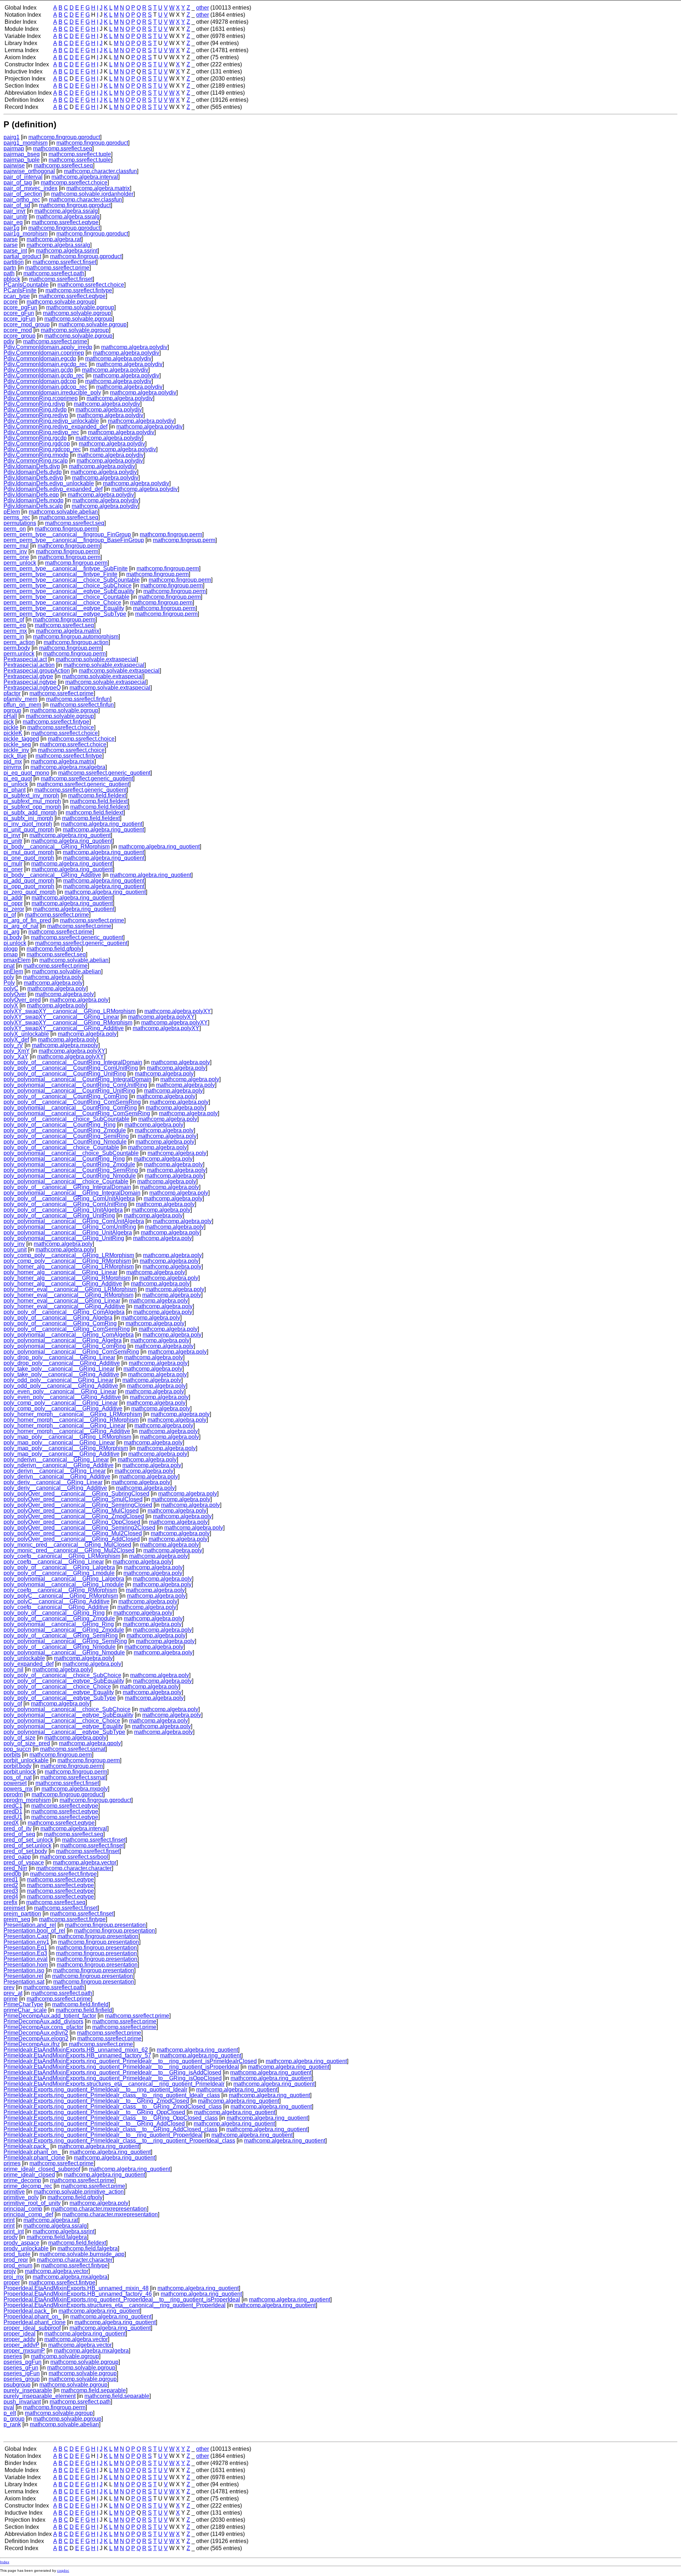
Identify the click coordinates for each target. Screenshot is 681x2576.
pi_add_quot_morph (29, 881)
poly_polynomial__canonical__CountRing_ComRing (70, 1108)
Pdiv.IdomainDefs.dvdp (33, 472)
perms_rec (17, 517)
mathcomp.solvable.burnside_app (82, 2254)
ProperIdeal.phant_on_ (32, 2317)
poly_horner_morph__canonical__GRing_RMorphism (71, 1420)
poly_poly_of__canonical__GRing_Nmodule (60, 1647)
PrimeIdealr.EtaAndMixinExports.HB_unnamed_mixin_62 (76, 2050)
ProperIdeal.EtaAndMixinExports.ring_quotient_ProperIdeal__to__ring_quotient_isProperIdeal (122, 2299)
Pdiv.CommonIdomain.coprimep (44, 353)
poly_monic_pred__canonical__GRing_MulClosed (67, 1545)
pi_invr (12, 835)
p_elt (10, 2413)
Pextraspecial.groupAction (37, 671)
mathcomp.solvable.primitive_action (79, 2192)
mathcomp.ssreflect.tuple (80, 154)
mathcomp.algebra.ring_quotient (102, 824)
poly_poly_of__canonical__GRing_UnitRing (59, 1215)
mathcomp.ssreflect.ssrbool (74, 1857)
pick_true (15, 756)
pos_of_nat (18, 1777)
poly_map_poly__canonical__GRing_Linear (59, 1442)
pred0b (12, 1874)
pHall (10, 716)
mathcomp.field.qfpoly (54, 949)
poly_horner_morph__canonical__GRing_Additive (67, 1431)
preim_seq (17, 1919)
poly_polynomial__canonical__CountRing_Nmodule (70, 1176)
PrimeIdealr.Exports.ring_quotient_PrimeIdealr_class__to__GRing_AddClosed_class (110, 2129)
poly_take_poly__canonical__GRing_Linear (59, 1369)
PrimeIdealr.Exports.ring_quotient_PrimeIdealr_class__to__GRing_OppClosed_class (111, 2118)
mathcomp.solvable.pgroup (61, 302)
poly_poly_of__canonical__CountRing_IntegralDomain (73, 1062)
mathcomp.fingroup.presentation (105, 1925)
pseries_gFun (21, 2368)
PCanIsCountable (26, 285)
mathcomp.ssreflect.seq (63, 148)
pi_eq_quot (18, 778)
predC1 (13, 1806)
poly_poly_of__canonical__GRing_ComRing (60, 1323)
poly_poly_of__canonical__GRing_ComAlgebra (64, 1312)
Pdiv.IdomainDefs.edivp (33, 478)
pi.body (13, 937)
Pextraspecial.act (25, 659)
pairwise (14, 165)
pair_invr (15, 211)
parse (11, 239)
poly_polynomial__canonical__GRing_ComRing (65, 1346)
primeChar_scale (25, 2010)
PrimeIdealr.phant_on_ (32, 2152)
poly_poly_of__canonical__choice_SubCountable (67, 1119)
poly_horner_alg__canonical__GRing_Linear (60, 1272)
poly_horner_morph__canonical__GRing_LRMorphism (73, 1414)
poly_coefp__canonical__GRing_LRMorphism (62, 1556)
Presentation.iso (24, 1970)
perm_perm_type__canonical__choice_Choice (62, 602)
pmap (11, 954)
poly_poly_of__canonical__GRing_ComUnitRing (65, 1204)
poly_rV (13, 1045)
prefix (10, 1902)
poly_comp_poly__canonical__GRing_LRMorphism (69, 1255)
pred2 (11, 1885)
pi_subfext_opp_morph (32, 807)
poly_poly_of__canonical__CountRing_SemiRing (66, 1136)
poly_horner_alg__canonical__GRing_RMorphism (67, 1278)
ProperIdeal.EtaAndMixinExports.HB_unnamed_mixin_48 (76, 2288)
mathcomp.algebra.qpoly (75, 1738)
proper (12, 2282)
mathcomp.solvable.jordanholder (92, 194)
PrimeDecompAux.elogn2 (36, 2038)
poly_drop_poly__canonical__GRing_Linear (59, 1357)
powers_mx (18, 1789)
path (9, 273)
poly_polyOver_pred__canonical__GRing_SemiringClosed (78, 1505)
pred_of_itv (18, 1828)
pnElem (13, 971)
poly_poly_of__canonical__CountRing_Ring (60, 1125)
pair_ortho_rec (22, 200)
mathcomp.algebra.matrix (98, 188)
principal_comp (23, 2209)
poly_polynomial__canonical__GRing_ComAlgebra (69, 1335)
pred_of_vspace (24, 1862)
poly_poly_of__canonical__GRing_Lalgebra (59, 1567)
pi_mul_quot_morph (29, 852)
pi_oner (13, 869)
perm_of (14, 620)
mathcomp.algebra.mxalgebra (68, 767)
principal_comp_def (28, 2214)
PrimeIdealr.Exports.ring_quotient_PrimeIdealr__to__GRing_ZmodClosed (96, 2101)
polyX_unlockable (26, 1034)
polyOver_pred (22, 1000)
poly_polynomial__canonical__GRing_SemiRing (65, 1641)
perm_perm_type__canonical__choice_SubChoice (68, 585)
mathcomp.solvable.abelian (63, 512)
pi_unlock (16, 784)
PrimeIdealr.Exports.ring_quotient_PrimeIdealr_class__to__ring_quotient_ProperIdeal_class (119, 2141)
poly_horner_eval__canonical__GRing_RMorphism (68, 1295)
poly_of (13, 1704)
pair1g (12, 228)
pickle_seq (17, 744)
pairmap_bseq (22, 154)
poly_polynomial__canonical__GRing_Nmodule (64, 1652)
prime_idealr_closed (29, 2175)
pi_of (10, 915)
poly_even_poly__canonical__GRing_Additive (62, 1397)
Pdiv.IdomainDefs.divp (32, 466)
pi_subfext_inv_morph (31, 795)
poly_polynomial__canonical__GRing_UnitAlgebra (68, 1232)
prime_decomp (22, 2180)
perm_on (15, 529)
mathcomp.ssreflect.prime (57, 268)
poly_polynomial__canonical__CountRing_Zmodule (69, 1164)
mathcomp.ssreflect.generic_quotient (104, 773)
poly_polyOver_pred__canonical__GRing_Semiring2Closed (79, 1528)
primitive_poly (21, 2197)
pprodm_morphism (27, 1800)
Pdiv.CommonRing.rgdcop (37, 444)
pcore (11, 302)
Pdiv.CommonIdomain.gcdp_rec (44, 375)
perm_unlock (20, 563)
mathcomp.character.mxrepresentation (99, 2209)
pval (9, 2407)
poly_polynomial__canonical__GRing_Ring (59, 1624)
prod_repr (16, 2260)
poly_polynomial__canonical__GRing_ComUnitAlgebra (74, 1221)
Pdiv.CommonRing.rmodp (36, 455)
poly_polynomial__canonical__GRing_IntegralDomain (72, 1193)
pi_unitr (13, 841)
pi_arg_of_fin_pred (27, 920)
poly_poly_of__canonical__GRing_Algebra (58, 1318)
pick (9, 722)
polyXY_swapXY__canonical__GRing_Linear (61, 1017)
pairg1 (12, 137)
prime (11, 1999)
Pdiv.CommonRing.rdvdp (35, 410)
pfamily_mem (20, 699)
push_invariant (22, 2402)
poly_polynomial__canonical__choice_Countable (66, 1181)
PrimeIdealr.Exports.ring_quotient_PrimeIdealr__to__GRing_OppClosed (94, 2112)
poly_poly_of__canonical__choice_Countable (61, 1147)
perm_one (16, 557)
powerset (15, 1783)
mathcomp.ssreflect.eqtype (65, 222)
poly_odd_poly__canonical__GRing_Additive (61, 1386)
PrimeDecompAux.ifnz (32, 2044)
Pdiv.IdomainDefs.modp (34, 500)
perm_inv (15, 551)
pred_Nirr (15, 1868)
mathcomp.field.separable (93, 2390)
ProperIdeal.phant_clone (35, 2322)
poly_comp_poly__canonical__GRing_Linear (61, 1403)
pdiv (9, 341)
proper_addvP (21, 2345)
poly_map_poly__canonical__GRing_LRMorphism (67, 1437)
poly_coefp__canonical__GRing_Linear (54, 1562)
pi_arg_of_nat (21, 926)
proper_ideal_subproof (32, 2328)
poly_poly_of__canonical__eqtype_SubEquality (64, 1681)
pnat (9, 966)
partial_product (22, 256)
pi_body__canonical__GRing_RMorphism (57, 847)
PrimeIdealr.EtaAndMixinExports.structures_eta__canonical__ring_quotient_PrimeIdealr (114, 2084)
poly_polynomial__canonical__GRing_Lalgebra (64, 1579)
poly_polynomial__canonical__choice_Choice (62, 1721)
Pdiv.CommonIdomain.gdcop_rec (45, 387)
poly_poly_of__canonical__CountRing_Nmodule (65, 1142)
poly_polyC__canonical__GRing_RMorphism (61, 1596)
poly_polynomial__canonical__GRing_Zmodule (64, 1630)
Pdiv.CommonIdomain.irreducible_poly (52, 393)
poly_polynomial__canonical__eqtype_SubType (64, 1732)
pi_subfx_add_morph (30, 812)
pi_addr (13, 898)
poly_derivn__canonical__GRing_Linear (55, 1471)
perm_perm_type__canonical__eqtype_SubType (65, 614)
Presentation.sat (24, 1982)
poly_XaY (16, 1057)
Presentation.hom (26, 1965)
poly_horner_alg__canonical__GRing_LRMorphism (69, 1267)
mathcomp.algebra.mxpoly (65, 1045)
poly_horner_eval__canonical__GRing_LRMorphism (70, 1289)
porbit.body (18, 1766)
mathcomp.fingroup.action (76, 642)
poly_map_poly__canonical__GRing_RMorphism (66, 1448)
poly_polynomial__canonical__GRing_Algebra (63, 1340)
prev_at (13, 1993)
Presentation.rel (23, 1976)
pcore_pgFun (20, 307)
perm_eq (15, 625)
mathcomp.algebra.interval (85, 177)
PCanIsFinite (20, 290)
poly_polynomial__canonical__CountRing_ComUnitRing (75, 1085)
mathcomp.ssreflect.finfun (78, 699)
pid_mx (13, 761)
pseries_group (22, 2379)
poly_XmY (17, 1051)
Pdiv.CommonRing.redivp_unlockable (51, 421)
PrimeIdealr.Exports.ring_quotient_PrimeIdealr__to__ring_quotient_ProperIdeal (103, 2135)
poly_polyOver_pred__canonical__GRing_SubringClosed (76, 1494)
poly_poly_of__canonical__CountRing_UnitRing (65, 1074)
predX (11, 1823)
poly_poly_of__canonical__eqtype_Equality (59, 1692)
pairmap (14, 148)
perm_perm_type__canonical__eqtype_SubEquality (69, 591)
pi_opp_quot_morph (29, 886)
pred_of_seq (19, 1834)
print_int (14, 2231)
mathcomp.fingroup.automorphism (76, 637)
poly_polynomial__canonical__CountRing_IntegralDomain (77, 1079)
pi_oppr (13, 903)
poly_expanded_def (29, 1664)
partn (10, 268)
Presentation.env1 (26, 1942)
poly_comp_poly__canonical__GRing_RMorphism (67, 1261)
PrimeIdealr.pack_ (26, 2146)
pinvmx (13, 767)
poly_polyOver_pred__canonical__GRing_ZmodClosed (74, 1516)
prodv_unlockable (26, 2248)
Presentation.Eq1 (25, 1948)
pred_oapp (17, 1857)
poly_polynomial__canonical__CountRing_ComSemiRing (77, 1113)
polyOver (15, 994)
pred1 (11, 1880)
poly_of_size (20, 1738)
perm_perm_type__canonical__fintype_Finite (60, 574)
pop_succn (17, 1749)
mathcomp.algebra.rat (54, 239)
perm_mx (15, 631)
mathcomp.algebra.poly (52, 977)
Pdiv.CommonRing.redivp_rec (41, 432)
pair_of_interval (23, 177)
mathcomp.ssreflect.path (54, 273)
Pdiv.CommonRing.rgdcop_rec (42, 449)
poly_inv (14, 1244)
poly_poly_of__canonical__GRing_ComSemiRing (67, 1329)
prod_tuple (17, 2254)
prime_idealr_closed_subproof (42, 2169)
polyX (11, 1005)
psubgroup (17, 2385)
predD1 (13, 1811)
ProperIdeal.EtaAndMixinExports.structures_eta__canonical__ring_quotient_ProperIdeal (115, 2305)
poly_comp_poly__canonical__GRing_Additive (63, 1408)
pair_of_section (23, 194)
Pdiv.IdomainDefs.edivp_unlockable (49, 483)
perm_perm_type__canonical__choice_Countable (67, 597)
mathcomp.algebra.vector (85, 1862)
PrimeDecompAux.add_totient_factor (50, 2016)
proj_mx (14, 2277)
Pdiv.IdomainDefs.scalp (33, 506)
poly (9, 977)
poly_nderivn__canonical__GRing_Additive (59, 1465)
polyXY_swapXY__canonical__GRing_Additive (64, 1028)
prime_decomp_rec (28, 2186)
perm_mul (16, 546)
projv (10, 2271)
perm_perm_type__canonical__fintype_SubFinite (66, 568)
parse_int (15, 251)
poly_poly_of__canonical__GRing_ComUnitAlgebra (69, 1198)
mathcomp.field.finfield (80, 2004)
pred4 (11, 1897)
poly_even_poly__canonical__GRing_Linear (60, 1391)
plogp (11, 949)
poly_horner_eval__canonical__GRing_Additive (64, 1306)
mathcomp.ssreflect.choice (74, 183)
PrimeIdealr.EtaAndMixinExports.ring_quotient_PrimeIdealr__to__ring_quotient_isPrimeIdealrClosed (130, 2061)
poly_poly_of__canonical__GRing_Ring (54, 1613)
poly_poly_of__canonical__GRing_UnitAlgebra (63, 1210)
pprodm (13, 1794)
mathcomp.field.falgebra (57, 2237)
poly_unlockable (24, 1658)
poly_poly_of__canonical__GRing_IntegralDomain (67, 1187)
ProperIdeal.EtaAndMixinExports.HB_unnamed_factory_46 (78, 2294)
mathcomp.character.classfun (100, 171)
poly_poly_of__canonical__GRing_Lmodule (59, 1573)
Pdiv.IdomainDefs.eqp (31, 495)
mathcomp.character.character (74, 1868)
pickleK (13, 733)
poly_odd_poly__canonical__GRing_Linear (59, 1380)
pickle (11, 727)
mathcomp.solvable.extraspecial (96, 659)
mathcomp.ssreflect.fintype (79, 290)
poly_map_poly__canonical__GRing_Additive (62, 1454)
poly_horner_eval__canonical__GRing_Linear (62, 1301)
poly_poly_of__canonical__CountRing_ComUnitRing (71, 1068)
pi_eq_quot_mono (26, 773)
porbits (12, 1755)
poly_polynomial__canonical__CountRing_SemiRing (71, 1170)
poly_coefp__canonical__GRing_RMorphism (60, 1590)
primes (12, 2163)
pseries (13, 2356)
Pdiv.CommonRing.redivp (36, 415)
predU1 (13, 1817)
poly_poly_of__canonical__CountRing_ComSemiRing (72, 1102)
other (203, 8)
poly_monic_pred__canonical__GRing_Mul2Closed (69, 1550)
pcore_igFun (20, 319)
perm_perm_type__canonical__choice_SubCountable (72, 580)
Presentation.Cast (26, 1936)
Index (5, 2562)
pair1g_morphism (26, 234)
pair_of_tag (18, 183)
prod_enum (18, 2265)
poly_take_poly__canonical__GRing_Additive (61, 1374)
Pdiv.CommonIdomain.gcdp (38, 370)
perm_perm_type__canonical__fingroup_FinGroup (67, 534)
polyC (11, 988)
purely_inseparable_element (40, 2396)
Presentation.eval (26, 1959)
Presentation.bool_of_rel (34, 1931)
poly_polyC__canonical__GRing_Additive (57, 1601)
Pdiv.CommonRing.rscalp (36, 461)
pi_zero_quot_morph (30, 892)
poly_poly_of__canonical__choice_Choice (57, 1687)
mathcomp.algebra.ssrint (67, 251)
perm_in (14, 637)
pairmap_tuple (22, 160)
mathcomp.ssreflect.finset (64, 262)
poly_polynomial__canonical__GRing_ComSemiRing (71, 1352)
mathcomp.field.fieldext (97, 795)
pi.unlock (15, 943)
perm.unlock (19, 654)
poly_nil (13, 1670)
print (9, 2220)
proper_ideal (20, 2334)
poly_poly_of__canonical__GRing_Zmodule (59, 1618)
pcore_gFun (19, 313)
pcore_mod (18, 330)
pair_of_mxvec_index (31, 188)
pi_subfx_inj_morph (28, 818)
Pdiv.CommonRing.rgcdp (35, 438)
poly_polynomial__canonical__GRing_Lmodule (64, 1584)
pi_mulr (13, 864)
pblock (12, 279)
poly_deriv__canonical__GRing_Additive (55, 1488)
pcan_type (17, 296)
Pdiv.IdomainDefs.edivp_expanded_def (53, 489)
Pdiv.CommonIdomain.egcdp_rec (45, 364)
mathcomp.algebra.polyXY (178, 1011)
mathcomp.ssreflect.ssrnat (73, 1749)
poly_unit (15, 1250)
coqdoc (63, 2571)
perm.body (17, 648)
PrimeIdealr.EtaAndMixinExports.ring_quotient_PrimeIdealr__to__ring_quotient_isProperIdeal (121, 2067)
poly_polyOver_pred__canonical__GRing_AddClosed (72, 1539)
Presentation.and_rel (30, 1925)
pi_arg (12, 932)
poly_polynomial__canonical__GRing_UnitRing (64, 1238)
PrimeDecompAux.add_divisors (43, 2021)
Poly (9, 983)
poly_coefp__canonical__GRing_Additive (56, 1607)
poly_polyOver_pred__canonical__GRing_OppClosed (72, 1522)
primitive (14, 2192)
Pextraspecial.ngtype (30, 682)
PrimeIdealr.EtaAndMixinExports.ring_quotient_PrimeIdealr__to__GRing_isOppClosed (113, 2078)
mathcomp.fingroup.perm (66, 529)
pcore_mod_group (27, 324)
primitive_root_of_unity (32, 2203)
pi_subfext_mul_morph (32, 801)
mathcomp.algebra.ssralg (66, 211)
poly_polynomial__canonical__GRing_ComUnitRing (70, 1227)
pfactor (12, 693)
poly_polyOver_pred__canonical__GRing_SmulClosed (73, 1499)
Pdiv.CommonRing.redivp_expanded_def (56, 427)
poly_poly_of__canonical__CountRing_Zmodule (65, 1130)
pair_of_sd (17, 205)
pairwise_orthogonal (29, 171)
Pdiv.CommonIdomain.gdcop (40, 381)
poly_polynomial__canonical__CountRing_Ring (64, 1159)
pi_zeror (14, 909)
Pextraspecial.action (29, 665)
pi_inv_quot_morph (28, 824)
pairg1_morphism (26, 143)
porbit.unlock (20, 1772)
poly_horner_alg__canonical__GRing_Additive (63, 1284)
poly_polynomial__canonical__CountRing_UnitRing (69, 1091)
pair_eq (13, 222)
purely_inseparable (28, 2390)
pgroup (12, 710)
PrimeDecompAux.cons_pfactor (43, 2027)
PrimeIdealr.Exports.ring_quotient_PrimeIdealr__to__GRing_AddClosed (94, 2124)
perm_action (19, 642)
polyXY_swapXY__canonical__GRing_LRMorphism (70, 1011)
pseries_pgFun (23, 2362)
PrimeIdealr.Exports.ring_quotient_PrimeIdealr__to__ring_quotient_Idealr (95, 2089)
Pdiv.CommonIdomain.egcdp (40, 358)
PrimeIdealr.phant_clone (34, 2158)
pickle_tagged (21, 739)
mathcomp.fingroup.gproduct (64, 137)
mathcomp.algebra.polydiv (134, 347)
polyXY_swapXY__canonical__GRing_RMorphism (68, 1022)
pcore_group (20, 336)
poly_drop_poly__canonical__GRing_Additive (62, 1363)
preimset (14, 1908)
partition (14, 262)
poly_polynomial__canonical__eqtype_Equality (63, 1726)
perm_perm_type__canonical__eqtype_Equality (64, 608)
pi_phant (15, 790)
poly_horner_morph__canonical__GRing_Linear (65, 1425)
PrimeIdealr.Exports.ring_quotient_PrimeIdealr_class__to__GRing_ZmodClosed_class (113, 2107)
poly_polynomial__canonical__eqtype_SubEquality (68, 1715)
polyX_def (16, 1040)
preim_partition (22, 1914)
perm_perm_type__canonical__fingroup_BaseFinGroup (74, 540)
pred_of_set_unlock (28, 1840)
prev (9, 1987)
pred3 (11, 1891)
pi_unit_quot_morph (29, 830)
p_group (14, 2419)
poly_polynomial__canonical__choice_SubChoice (67, 1709)
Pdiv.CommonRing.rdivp (34, 404)
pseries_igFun (22, 2373)
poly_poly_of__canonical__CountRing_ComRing (66, 1096)
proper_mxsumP (24, 2351)
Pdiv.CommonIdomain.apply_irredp (48, 347)
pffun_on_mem (22, 705)
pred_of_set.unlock (27, 1845)
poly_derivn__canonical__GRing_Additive (57, 1477)
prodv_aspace (21, 2243)
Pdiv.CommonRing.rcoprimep (41, 398)
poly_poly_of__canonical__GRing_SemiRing (61, 1635)
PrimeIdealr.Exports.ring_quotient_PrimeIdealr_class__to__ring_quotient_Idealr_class (112, 2095)
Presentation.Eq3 (25, 1953)
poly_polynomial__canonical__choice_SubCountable (71, 1153)
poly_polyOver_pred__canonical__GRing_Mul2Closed (73, 1533)
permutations (20, 523)
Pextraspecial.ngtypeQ (32, 688)
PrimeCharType (23, 2004)
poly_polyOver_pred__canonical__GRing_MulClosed (71, 1511)
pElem (12, 512)
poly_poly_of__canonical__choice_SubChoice (62, 1675)
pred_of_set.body (25, 1851)
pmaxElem (17, 960)
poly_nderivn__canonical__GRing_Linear (56, 1460)
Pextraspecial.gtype (28, 676)
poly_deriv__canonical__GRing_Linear (53, 1482)
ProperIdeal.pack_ (27, 2311)
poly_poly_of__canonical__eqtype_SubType (60, 1698)
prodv (11, 2237)
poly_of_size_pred (27, 1743)
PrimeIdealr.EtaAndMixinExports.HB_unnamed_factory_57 (77, 2055)
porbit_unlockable (26, 1760)
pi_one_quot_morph (29, 858)
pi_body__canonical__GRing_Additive (52, 875)
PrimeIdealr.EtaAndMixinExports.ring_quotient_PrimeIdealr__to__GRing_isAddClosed (112, 2072)
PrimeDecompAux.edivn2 (36, 2033)
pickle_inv (16, 750)
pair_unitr (15, 217)
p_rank (12, 2424)
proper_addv (20, 2339)
